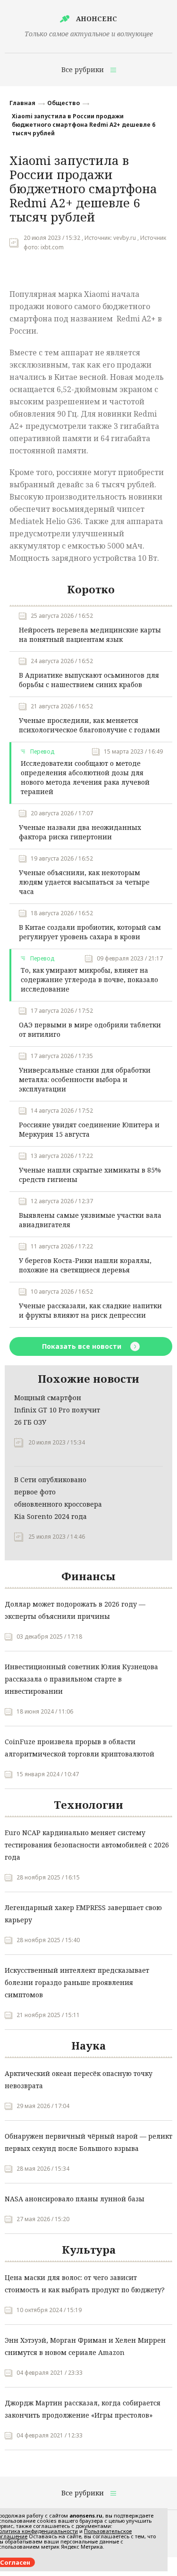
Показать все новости (83, 1346)
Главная (22, 103)
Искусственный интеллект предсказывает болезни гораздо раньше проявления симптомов (77, 1982)
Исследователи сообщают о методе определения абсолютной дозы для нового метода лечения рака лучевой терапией (85, 777)
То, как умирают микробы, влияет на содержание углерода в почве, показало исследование (89, 980)
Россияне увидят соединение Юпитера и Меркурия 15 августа (89, 1129)
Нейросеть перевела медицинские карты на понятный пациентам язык (90, 635)
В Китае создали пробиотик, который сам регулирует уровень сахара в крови (90, 932)
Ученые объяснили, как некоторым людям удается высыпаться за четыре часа (84, 882)
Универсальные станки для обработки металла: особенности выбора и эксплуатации (85, 1079)
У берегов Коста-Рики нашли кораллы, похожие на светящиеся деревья (85, 1265)
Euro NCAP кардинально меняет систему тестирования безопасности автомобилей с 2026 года (87, 1845)
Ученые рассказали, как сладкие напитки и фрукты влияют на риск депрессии (90, 1310)
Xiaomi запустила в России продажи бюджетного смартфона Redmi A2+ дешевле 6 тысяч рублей (84, 125)
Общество (63, 103)
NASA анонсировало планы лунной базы (75, 2199)
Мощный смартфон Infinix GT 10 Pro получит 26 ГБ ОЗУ (57, 1410)
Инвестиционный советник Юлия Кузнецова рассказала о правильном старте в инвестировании (81, 1679)
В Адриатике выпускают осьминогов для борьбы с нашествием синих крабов (89, 680)
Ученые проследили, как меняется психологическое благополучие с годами (89, 725)
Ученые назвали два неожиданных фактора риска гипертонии (80, 832)
